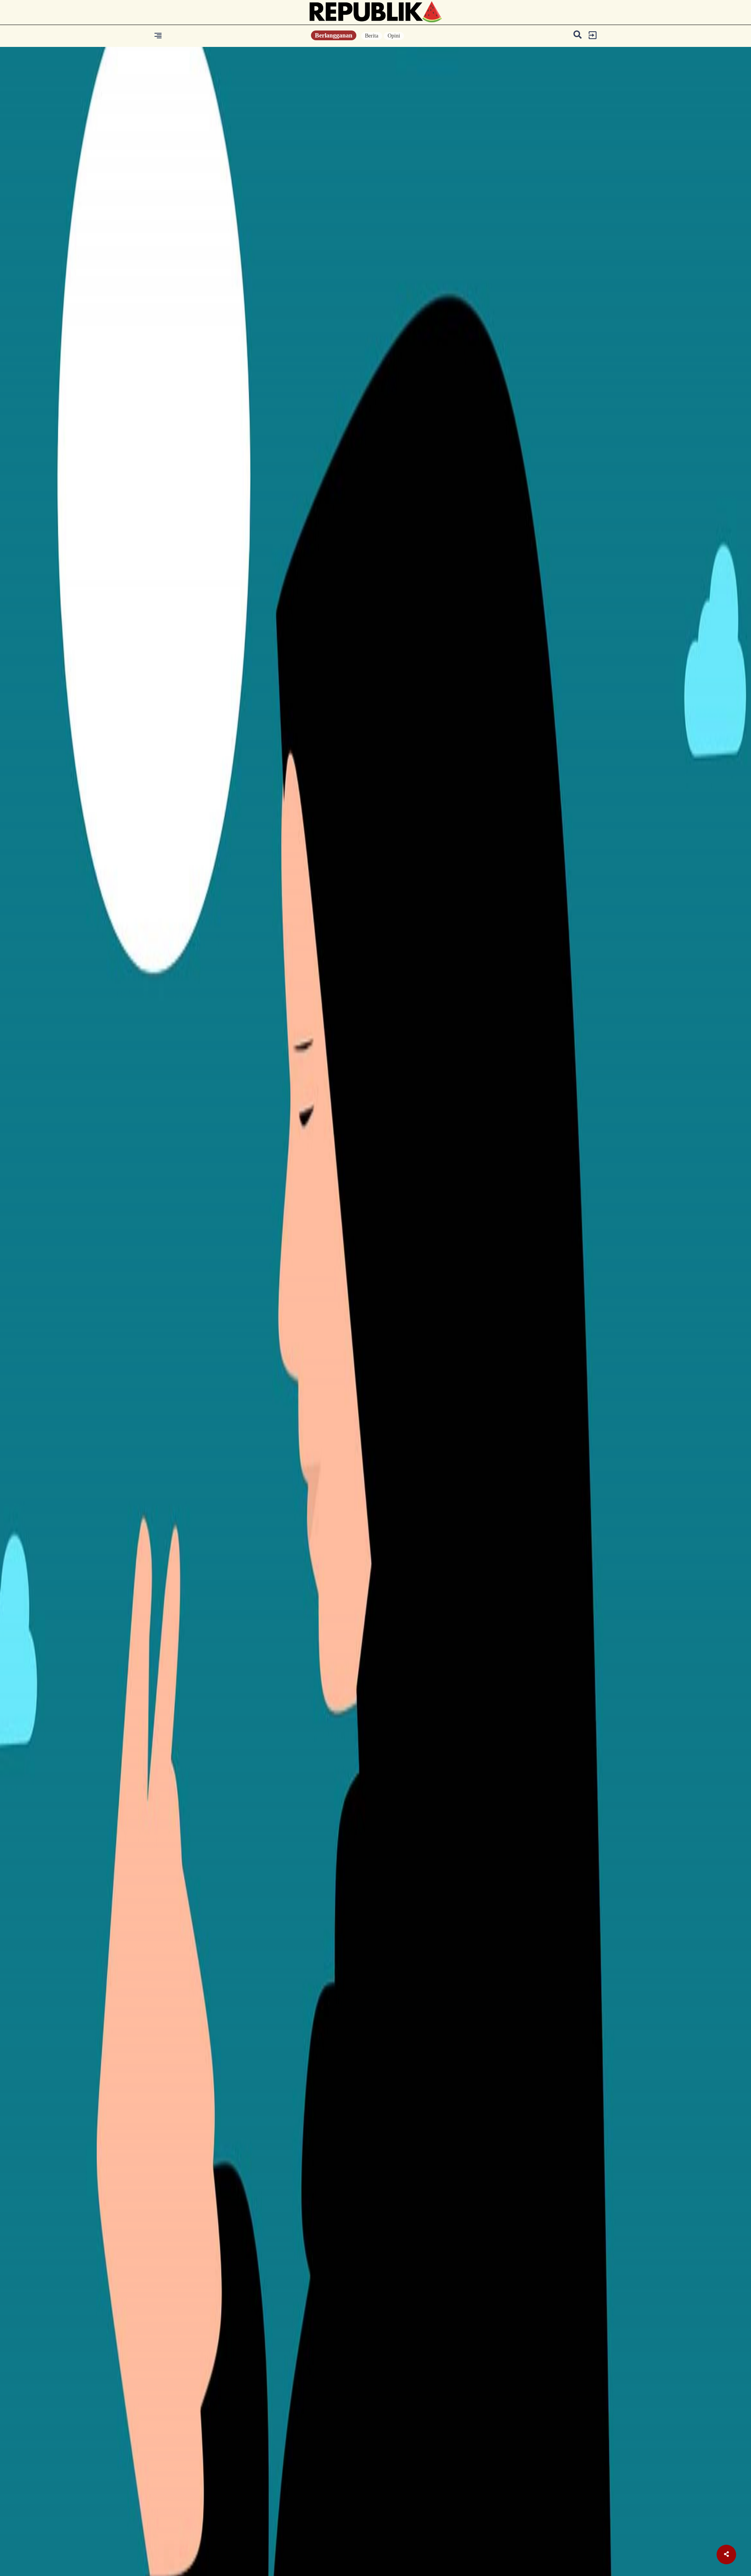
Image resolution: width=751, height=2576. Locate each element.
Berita (372, 36)
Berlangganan (334, 35)
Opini (394, 36)
